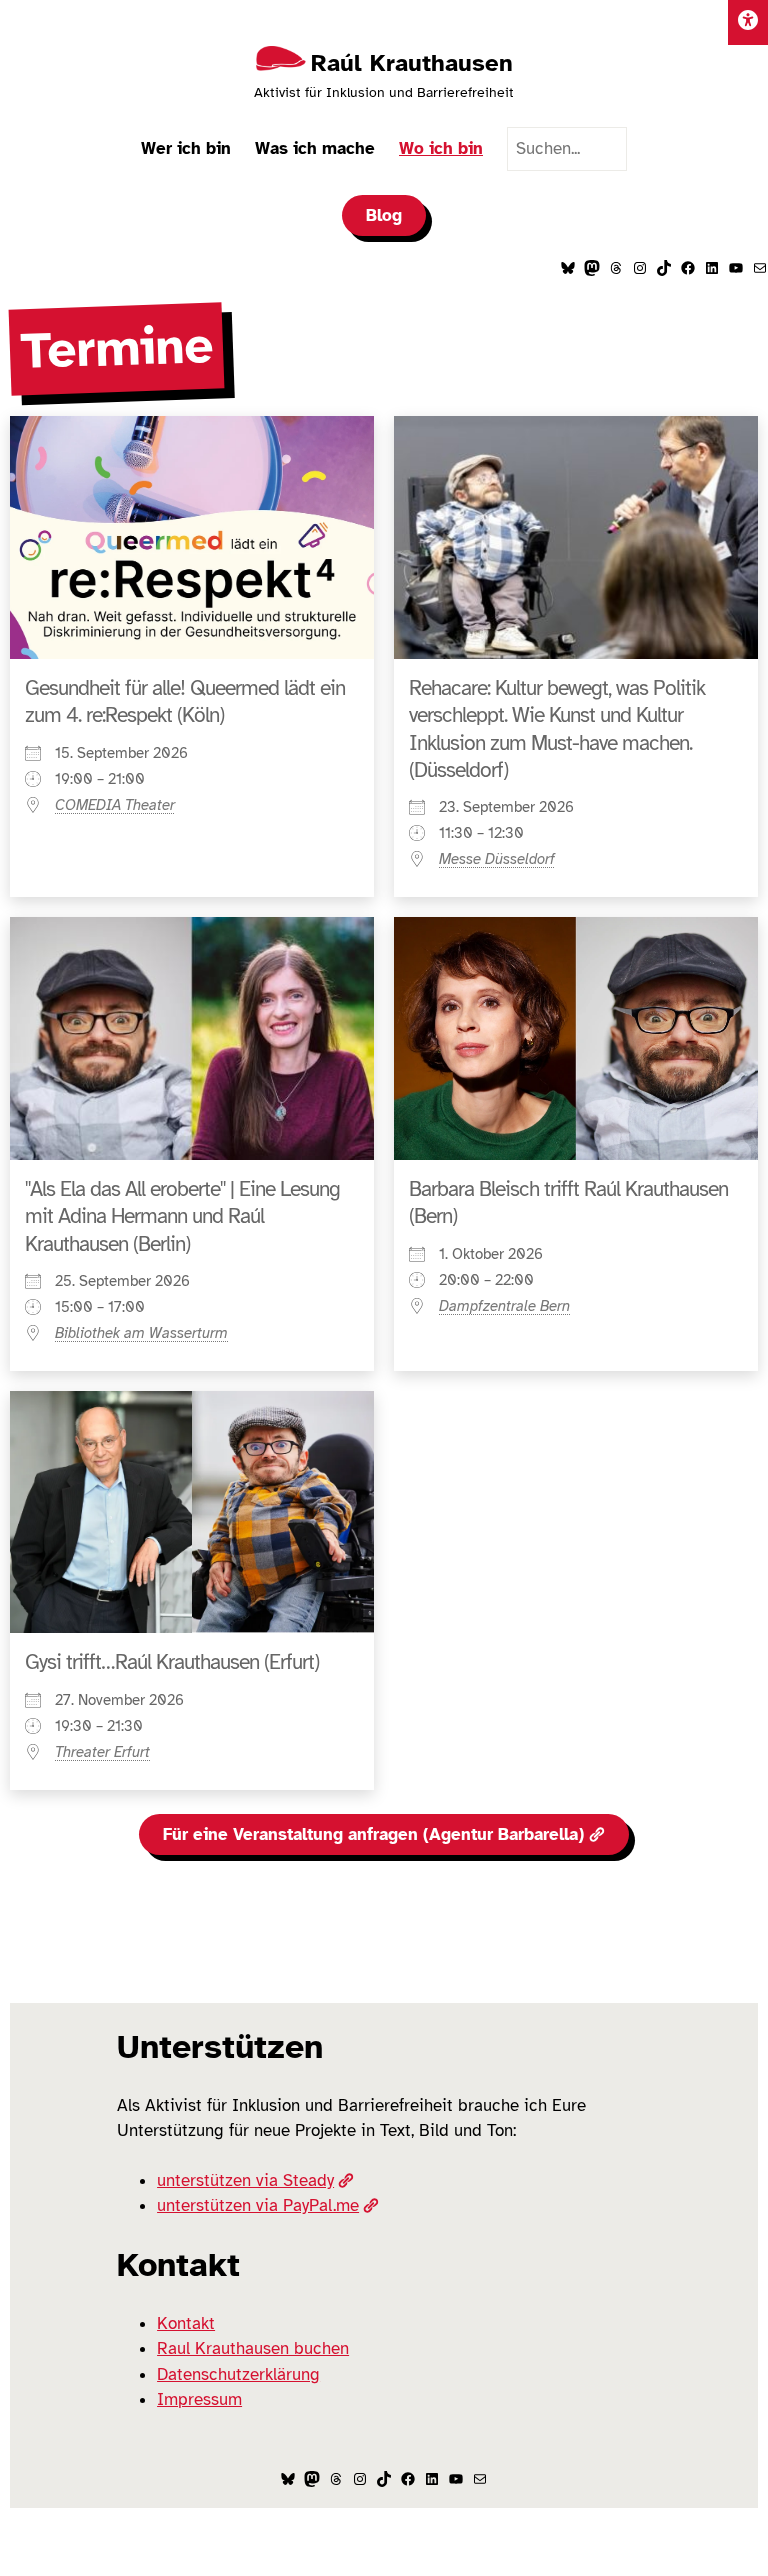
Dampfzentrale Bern (504, 1306)
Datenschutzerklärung (238, 2374)
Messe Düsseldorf (497, 859)
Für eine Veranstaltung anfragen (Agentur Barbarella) (373, 1834)
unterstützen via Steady (245, 2180)
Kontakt (186, 2323)
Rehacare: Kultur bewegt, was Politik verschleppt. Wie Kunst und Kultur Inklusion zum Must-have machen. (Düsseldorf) (557, 729)
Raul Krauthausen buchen (253, 2348)
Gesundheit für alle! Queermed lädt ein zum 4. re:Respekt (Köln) (185, 701)
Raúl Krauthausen (412, 63)
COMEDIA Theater (115, 805)
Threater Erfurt (102, 1752)
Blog (384, 215)
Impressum (199, 2399)
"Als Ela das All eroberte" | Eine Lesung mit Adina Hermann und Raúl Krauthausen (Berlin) (182, 1216)
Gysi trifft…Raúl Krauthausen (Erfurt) (172, 1662)
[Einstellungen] (748, 22)
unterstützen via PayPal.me (258, 2205)
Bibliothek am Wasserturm (141, 1333)
